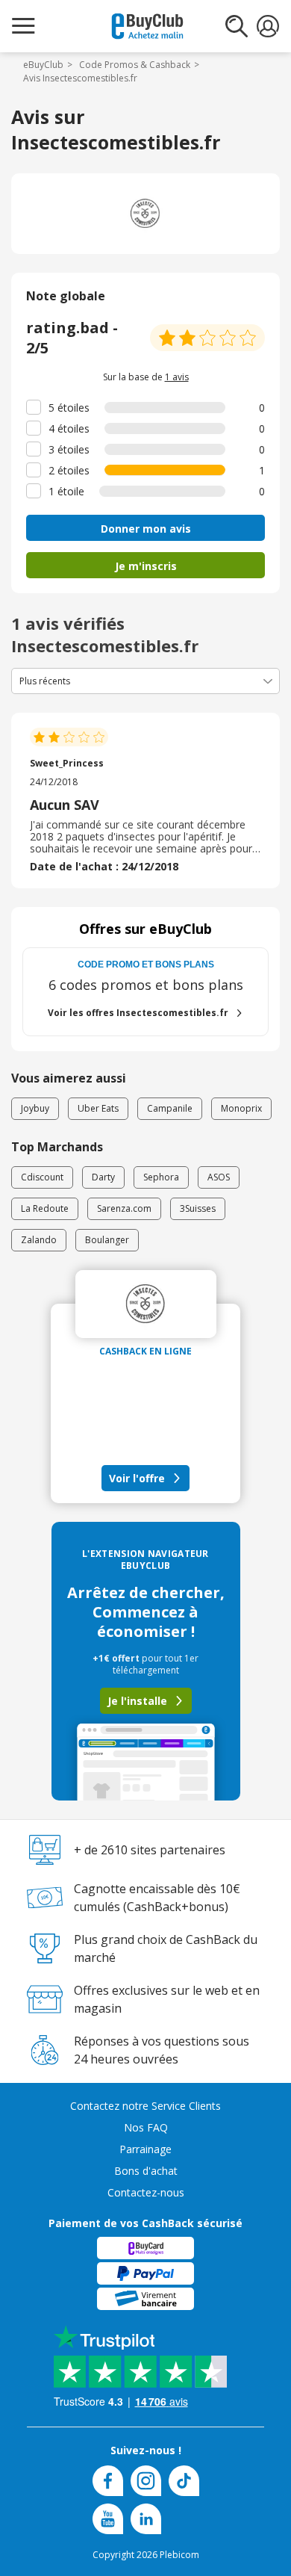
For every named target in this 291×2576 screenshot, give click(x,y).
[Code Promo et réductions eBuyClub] (147, 26)
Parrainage (145, 2149)
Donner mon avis (146, 529)
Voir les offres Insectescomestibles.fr (138, 1013)
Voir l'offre (137, 1478)
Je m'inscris (146, 566)
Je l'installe (137, 1701)
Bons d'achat (146, 2171)
